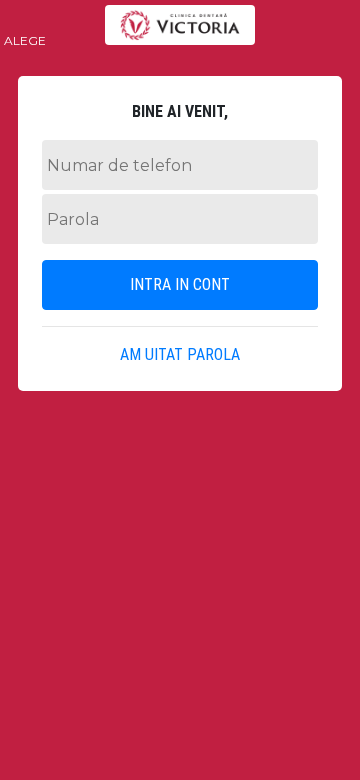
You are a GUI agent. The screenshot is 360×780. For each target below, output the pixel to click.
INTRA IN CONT (180, 284)
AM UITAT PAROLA (180, 354)
